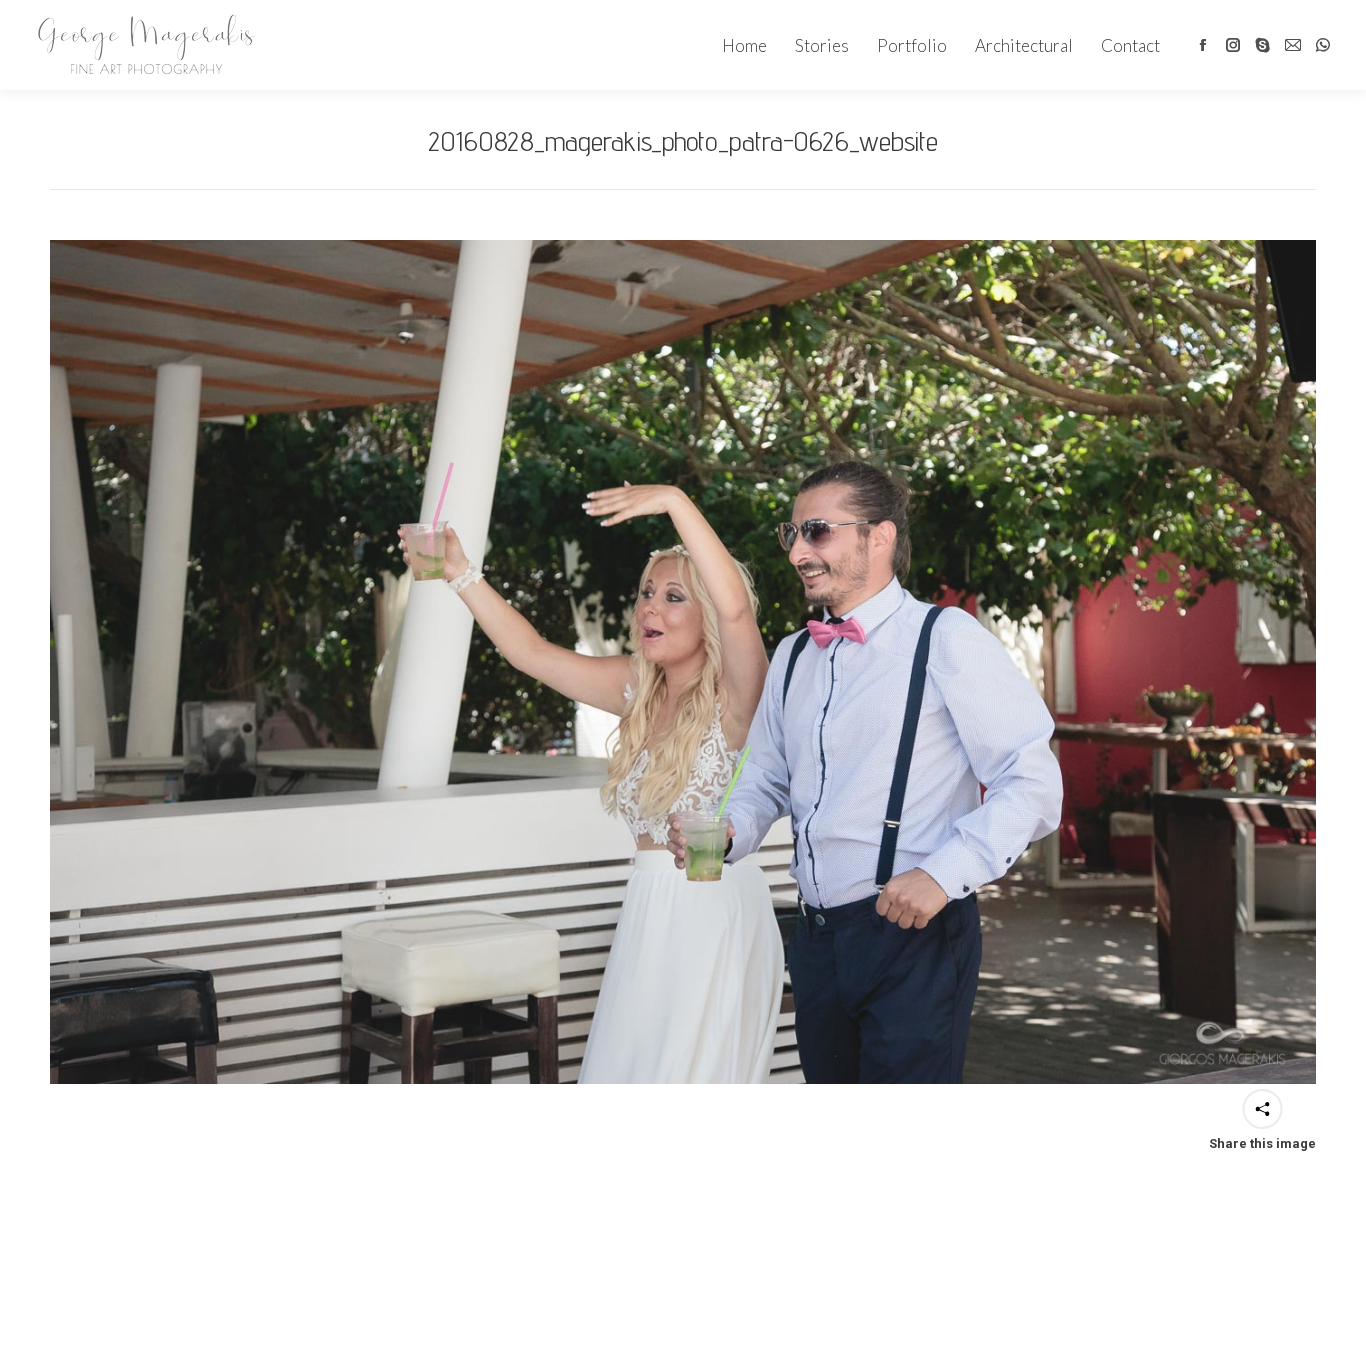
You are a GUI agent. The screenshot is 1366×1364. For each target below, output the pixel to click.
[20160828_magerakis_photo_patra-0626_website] (683, 662)
